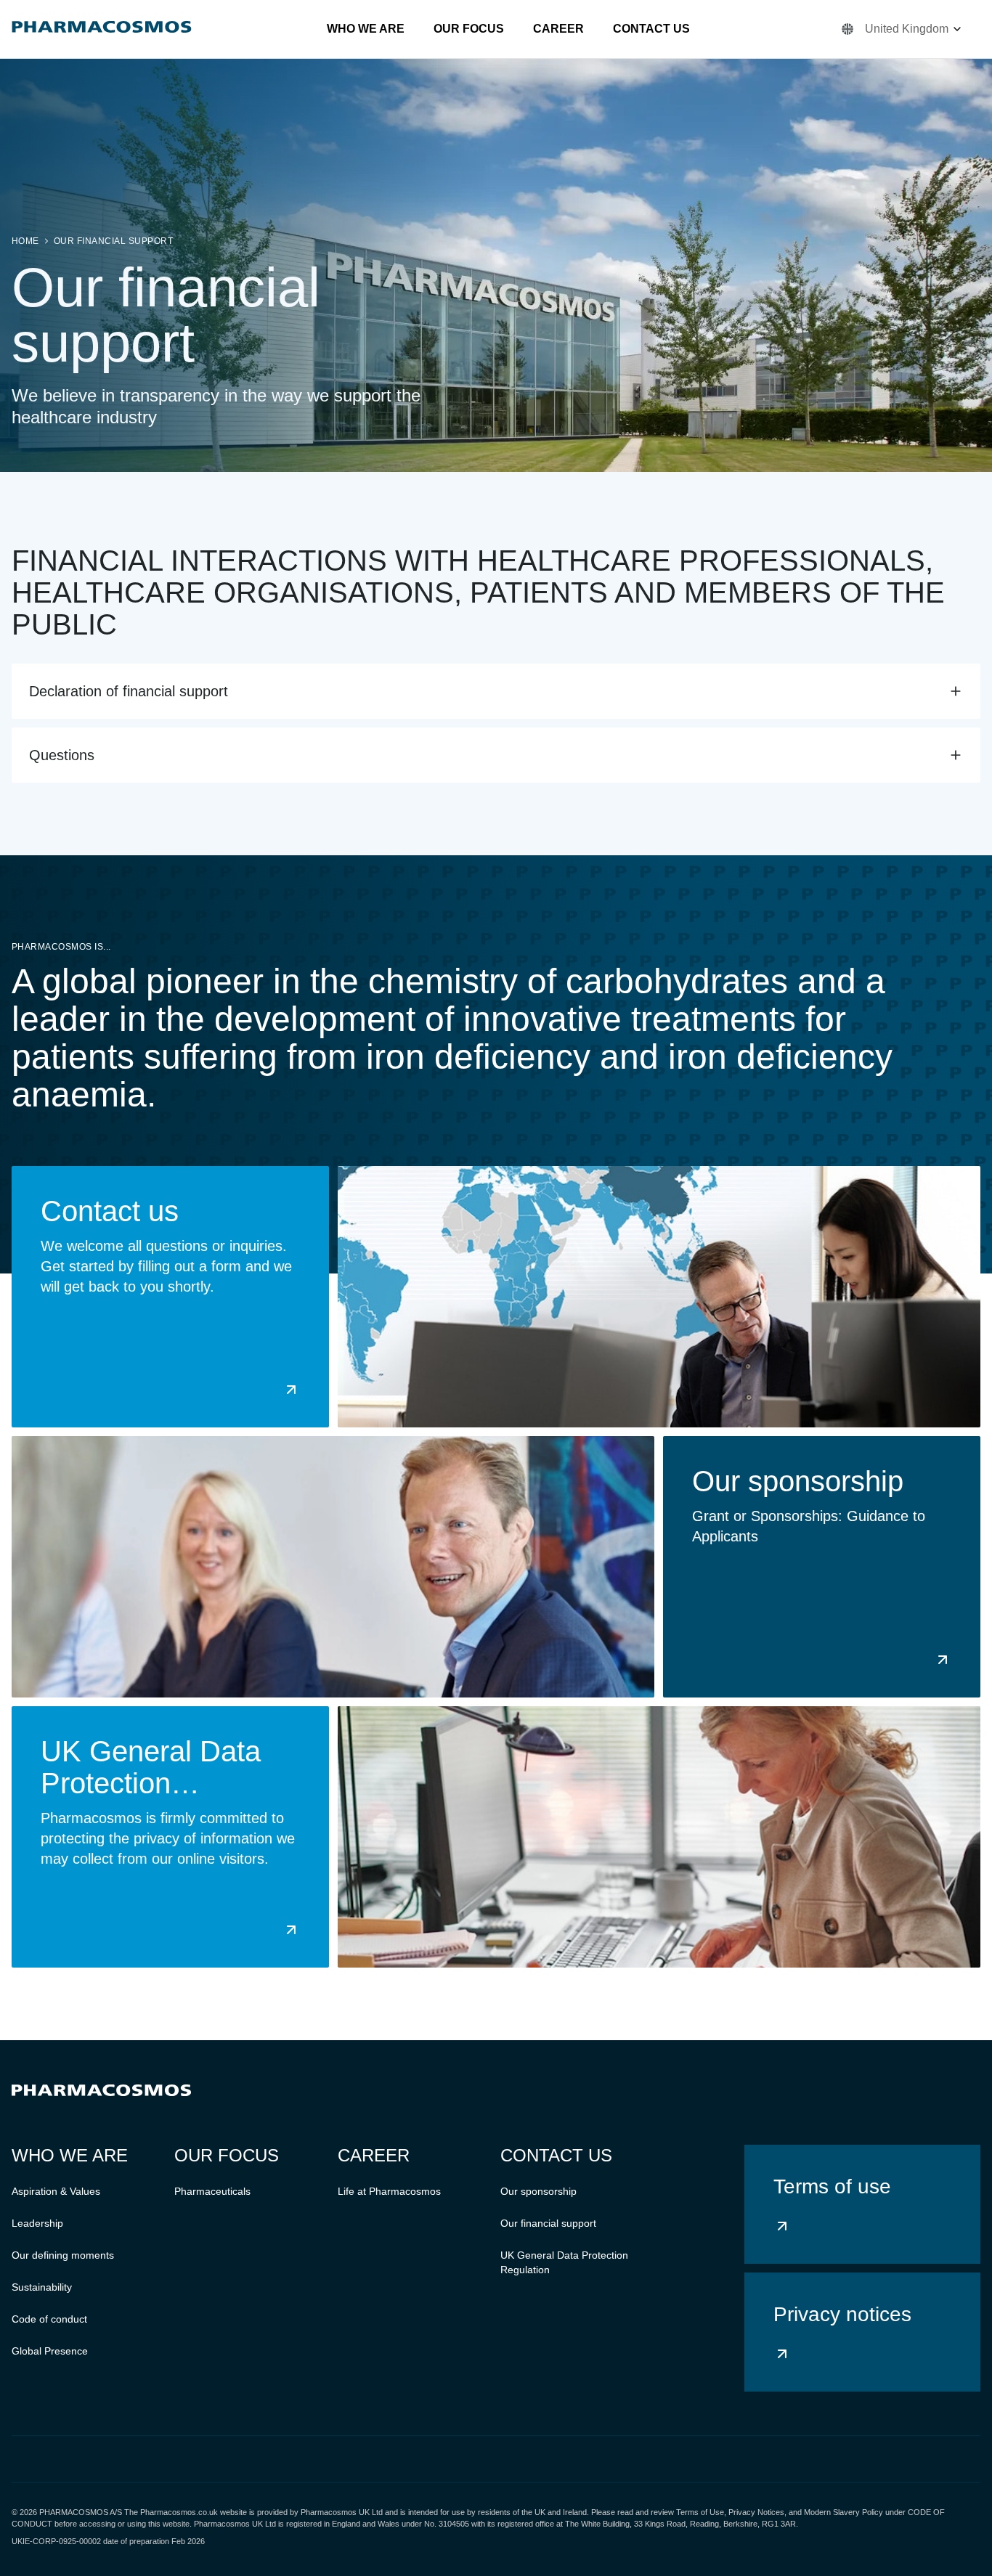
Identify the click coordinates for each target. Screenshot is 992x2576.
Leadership (37, 2223)
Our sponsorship (538, 2191)
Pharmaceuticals (212, 2191)
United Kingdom (907, 29)
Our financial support (113, 241)
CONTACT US (651, 29)
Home (25, 241)
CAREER (558, 29)
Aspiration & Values (56, 2191)
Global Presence (50, 2351)
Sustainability (42, 2287)
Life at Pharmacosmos (389, 2191)
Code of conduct (49, 2319)
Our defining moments (63, 2255)
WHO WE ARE (366, 29)
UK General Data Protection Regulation (564, 2262)
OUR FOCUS (469, 29)
